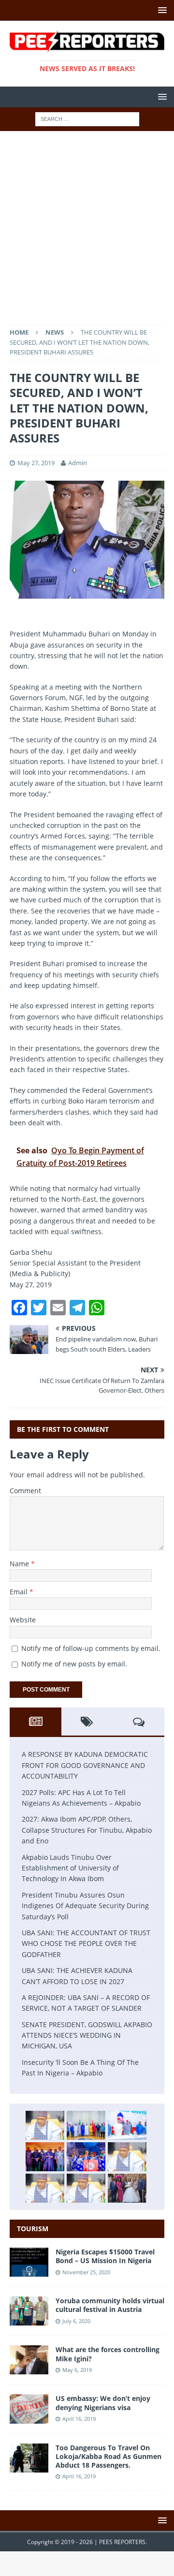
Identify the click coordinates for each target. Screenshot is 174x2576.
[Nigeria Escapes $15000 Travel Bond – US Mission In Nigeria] (29, 2271)
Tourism (33, 2229)
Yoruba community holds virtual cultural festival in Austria (110, 2305)
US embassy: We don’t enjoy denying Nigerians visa (103, 2403)
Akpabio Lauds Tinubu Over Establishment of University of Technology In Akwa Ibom (70, 1868)
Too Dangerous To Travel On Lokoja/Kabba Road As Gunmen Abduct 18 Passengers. (109, 2456)
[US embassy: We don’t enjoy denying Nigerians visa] (29, 2418)
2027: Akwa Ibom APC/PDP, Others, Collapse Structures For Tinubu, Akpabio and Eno (87, 1830)
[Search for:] (87, 118)
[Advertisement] (87, 233)
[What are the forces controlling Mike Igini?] (29, 2369)
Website (23, 1620)
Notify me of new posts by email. (74, 1664)
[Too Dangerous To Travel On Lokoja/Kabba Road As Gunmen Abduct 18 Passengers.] (29, 2466)
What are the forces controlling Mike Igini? (108, 2354)
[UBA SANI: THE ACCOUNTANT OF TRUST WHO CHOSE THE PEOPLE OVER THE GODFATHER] (127, 2157)
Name (20, 1564)
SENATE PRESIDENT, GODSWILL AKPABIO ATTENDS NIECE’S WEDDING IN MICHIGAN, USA (87, 2035)
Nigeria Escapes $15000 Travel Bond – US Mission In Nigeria (105, 2256)
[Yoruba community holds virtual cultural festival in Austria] (29, 2320)
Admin (78, 463)
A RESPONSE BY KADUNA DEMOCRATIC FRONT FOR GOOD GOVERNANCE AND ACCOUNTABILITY (85, 1765)
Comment (25, 1491)
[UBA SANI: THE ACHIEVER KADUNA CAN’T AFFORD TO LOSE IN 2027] (45, 2188)
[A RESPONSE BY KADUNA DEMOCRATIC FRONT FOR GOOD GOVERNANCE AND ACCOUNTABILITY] (45, 2125)
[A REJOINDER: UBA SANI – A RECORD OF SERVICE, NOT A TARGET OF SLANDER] (86, 2188)
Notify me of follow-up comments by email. (91, 1648)
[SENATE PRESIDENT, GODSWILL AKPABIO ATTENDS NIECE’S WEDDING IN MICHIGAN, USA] (127, 2188)
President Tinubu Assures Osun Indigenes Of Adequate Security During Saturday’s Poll (85, 1906)
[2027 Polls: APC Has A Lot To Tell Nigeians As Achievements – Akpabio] (86, 2125)
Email (20, 1592)
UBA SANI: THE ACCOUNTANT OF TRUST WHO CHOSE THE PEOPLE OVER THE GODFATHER (86, 1943)
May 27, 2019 (36, 463)
